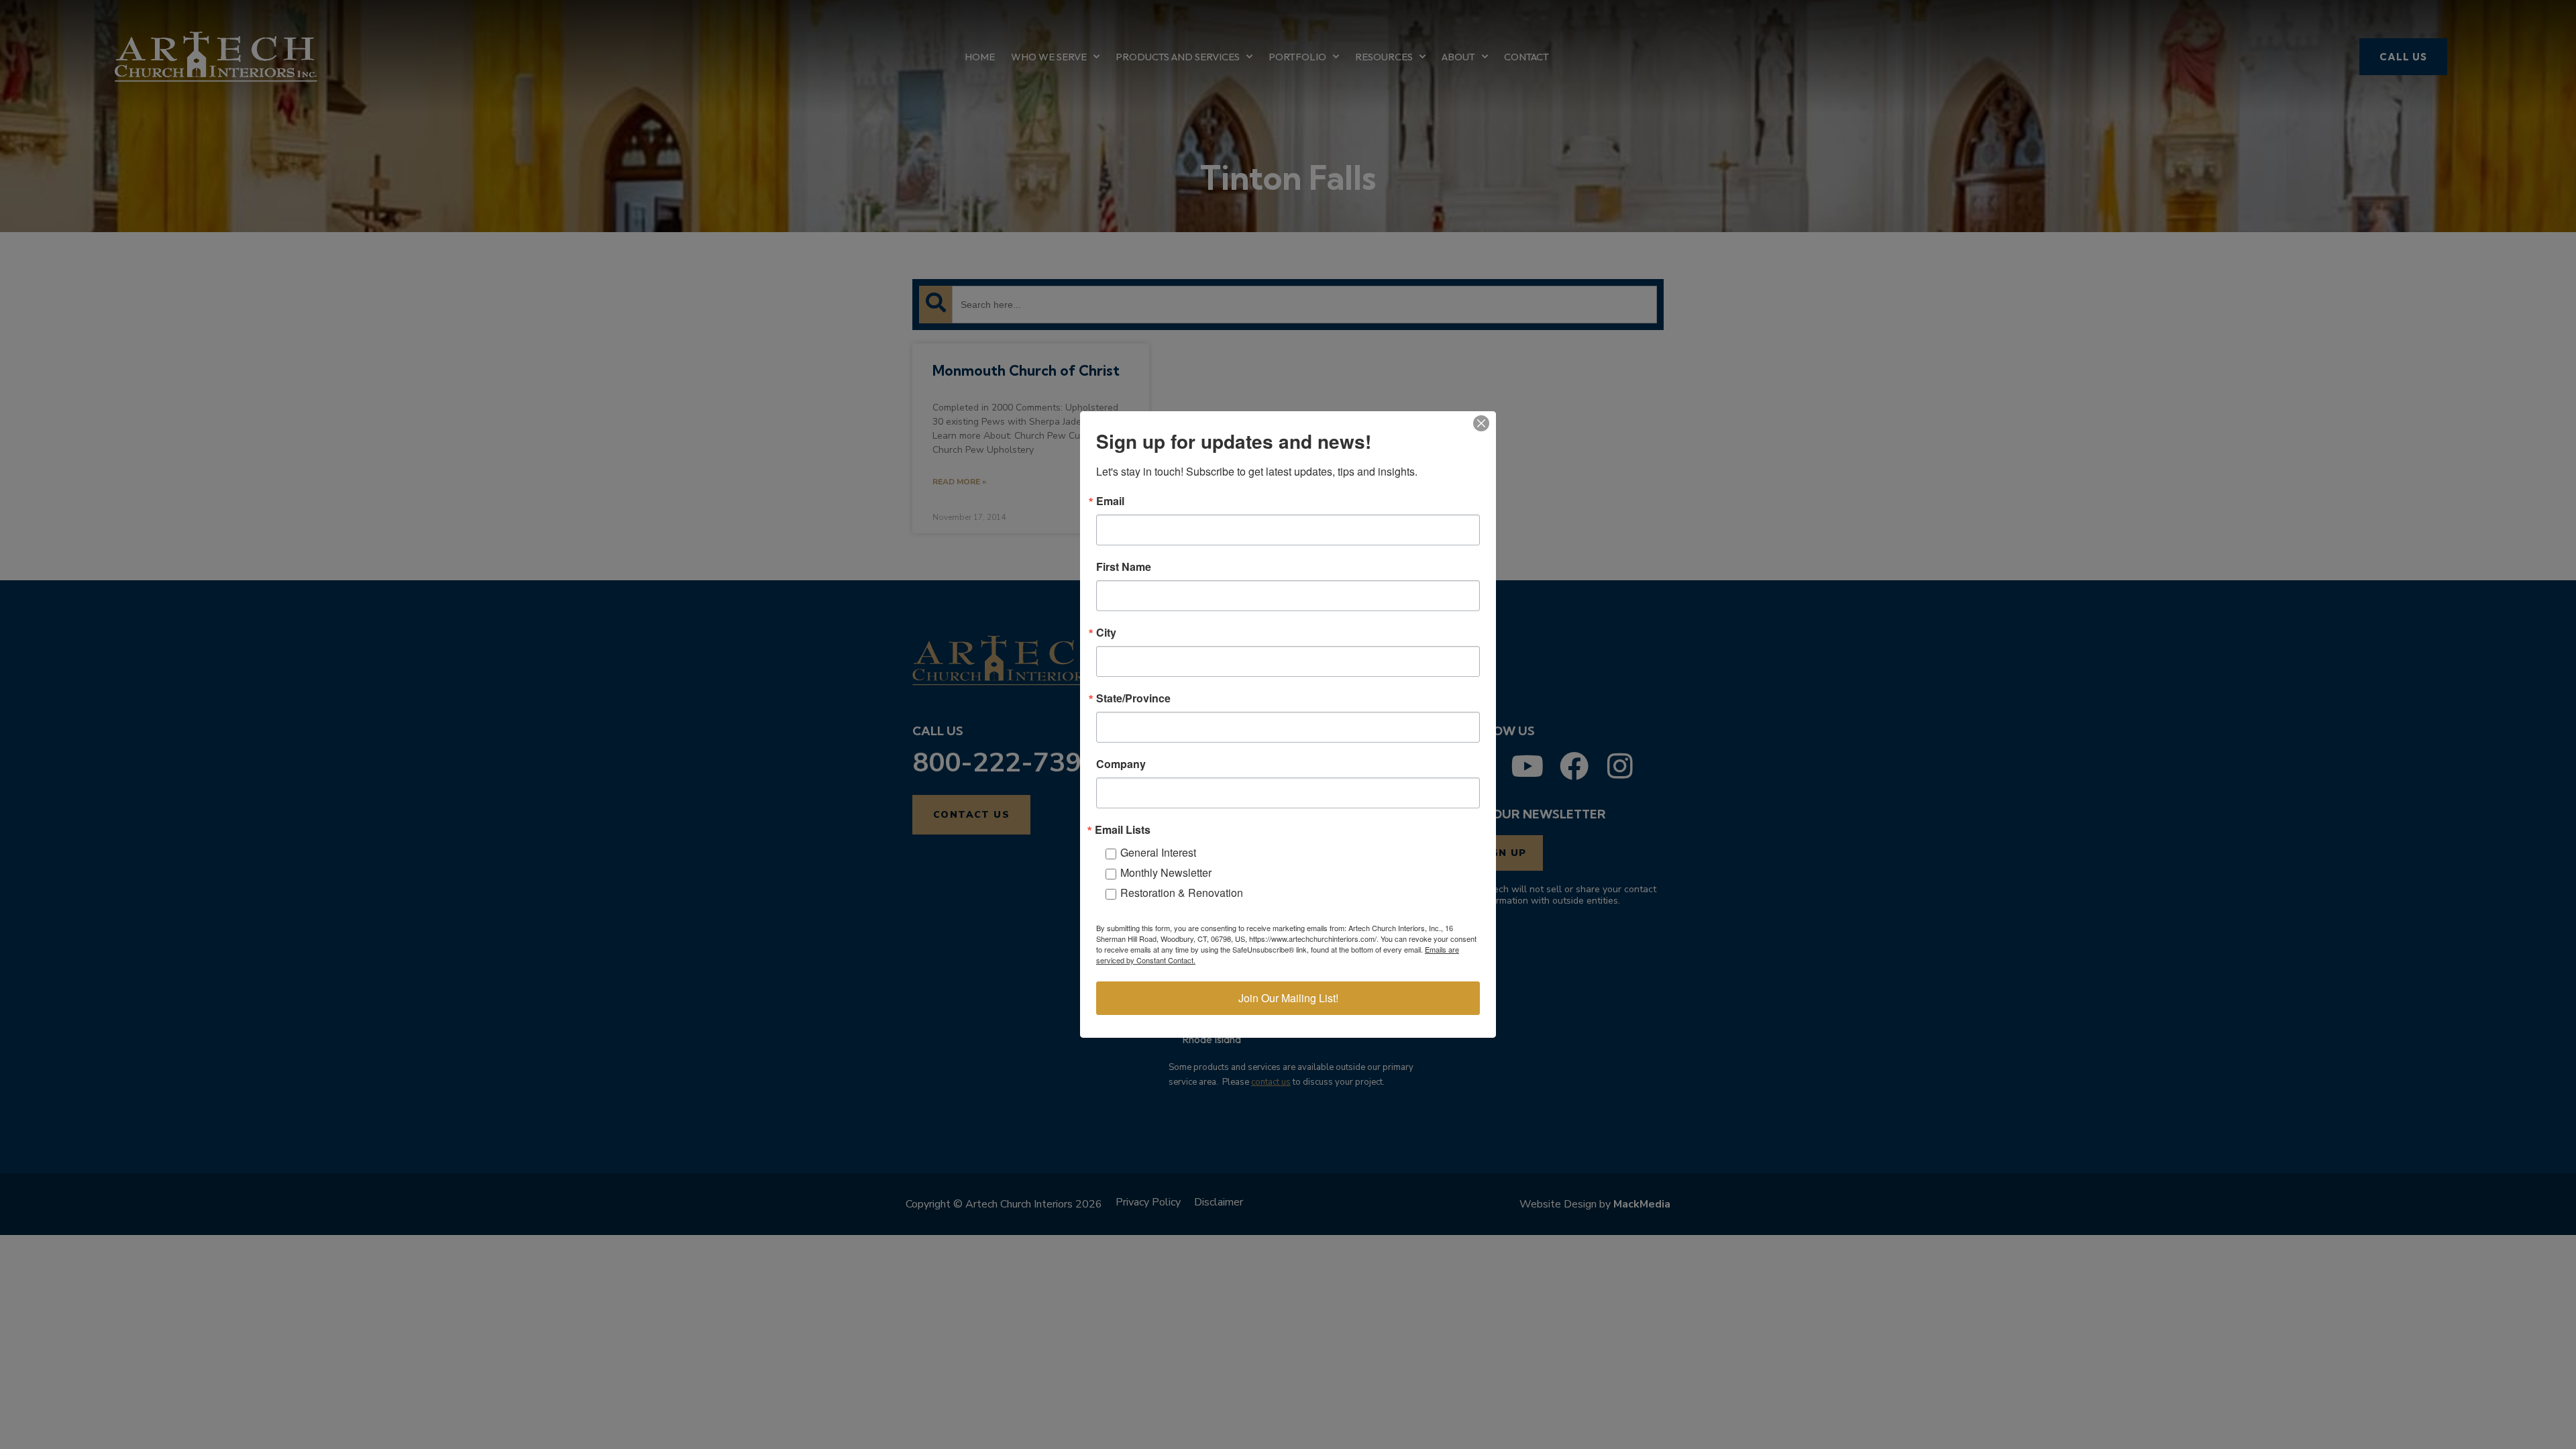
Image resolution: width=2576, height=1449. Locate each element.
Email (1110, 501)
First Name (1124, 567)
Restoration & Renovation (1182, 893)
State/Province (1133, 698)
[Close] (1481, 423)
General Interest (1158, 852)
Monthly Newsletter (1166, 872)
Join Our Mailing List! (1288, 998)
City (1106, 633)
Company (1121, 764)
